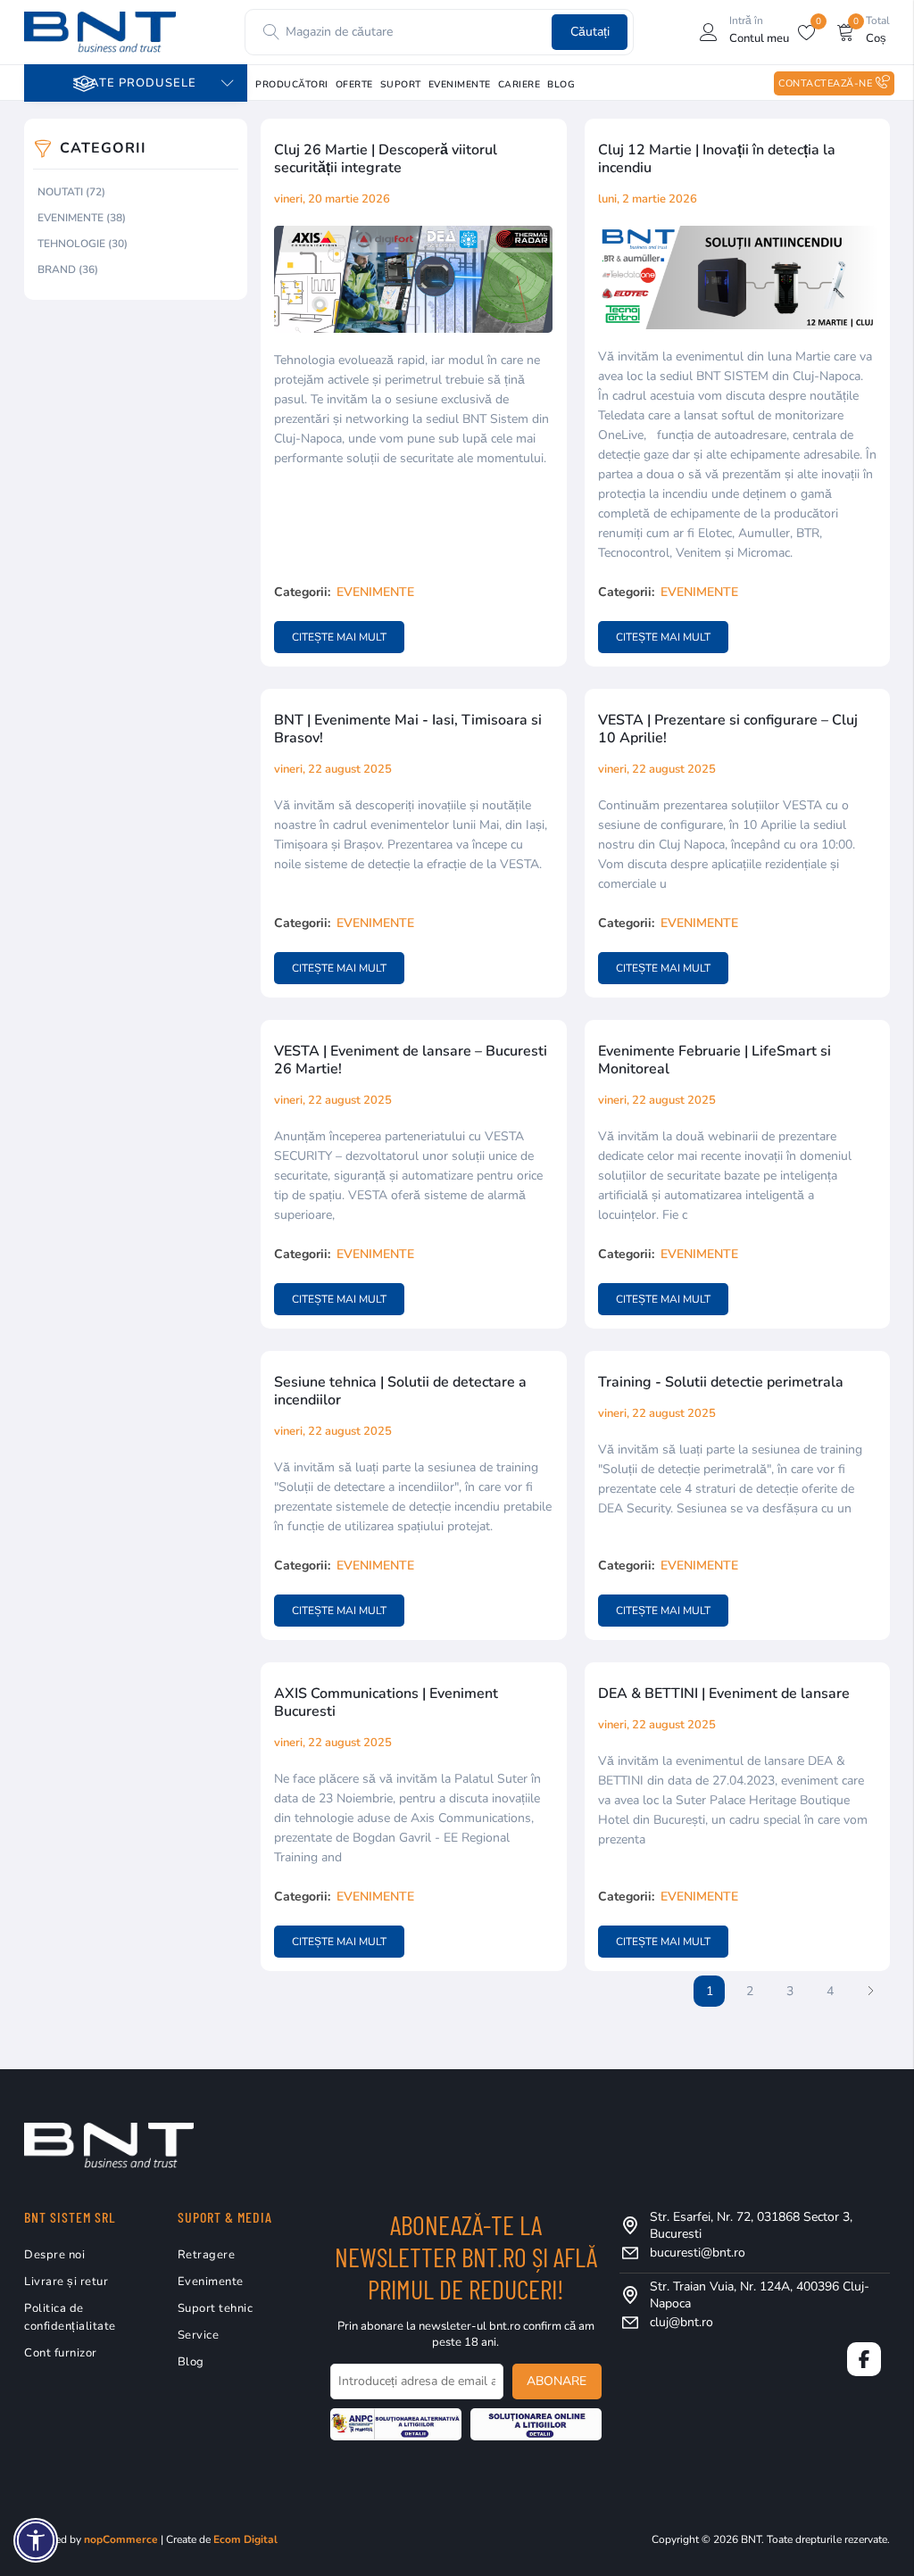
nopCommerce (121, 2539)
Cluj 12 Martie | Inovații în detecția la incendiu (717, 159)
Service (199, 2335)
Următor (870, 1991)
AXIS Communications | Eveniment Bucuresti (386, 1702)
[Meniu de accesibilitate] (36, 2540)
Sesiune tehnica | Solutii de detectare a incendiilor (400, 1391)
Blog (191, 2362)
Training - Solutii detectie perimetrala (721, 1382)
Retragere (207, 2255)
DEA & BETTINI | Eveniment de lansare (724, 1694)
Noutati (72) (71, 192)
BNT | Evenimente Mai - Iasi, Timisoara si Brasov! (408, 729)
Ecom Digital (245, 2539)
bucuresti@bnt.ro (698, 2253)
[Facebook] (864, 2359)
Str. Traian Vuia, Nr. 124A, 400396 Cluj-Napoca (760, 2295)
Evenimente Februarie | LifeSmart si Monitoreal (715, 1060)
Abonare (557, 2381)
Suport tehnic (216, 2308)
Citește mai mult (339, 637)
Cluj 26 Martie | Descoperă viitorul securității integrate (386, 159)
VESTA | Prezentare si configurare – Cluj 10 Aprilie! (728, 729)
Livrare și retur (66, 2282)
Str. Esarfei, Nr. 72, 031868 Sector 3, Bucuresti (751, 2225)
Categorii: (302, 592)
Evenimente (375, 592)
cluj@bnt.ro (681, 2322)
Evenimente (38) (82, 218)
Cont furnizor (61, 2353)
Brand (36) (68, 269)
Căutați (590, 32)
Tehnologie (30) (83, 244)
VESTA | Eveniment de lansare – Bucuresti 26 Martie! (411, 1060)
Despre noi (54, 2255)
